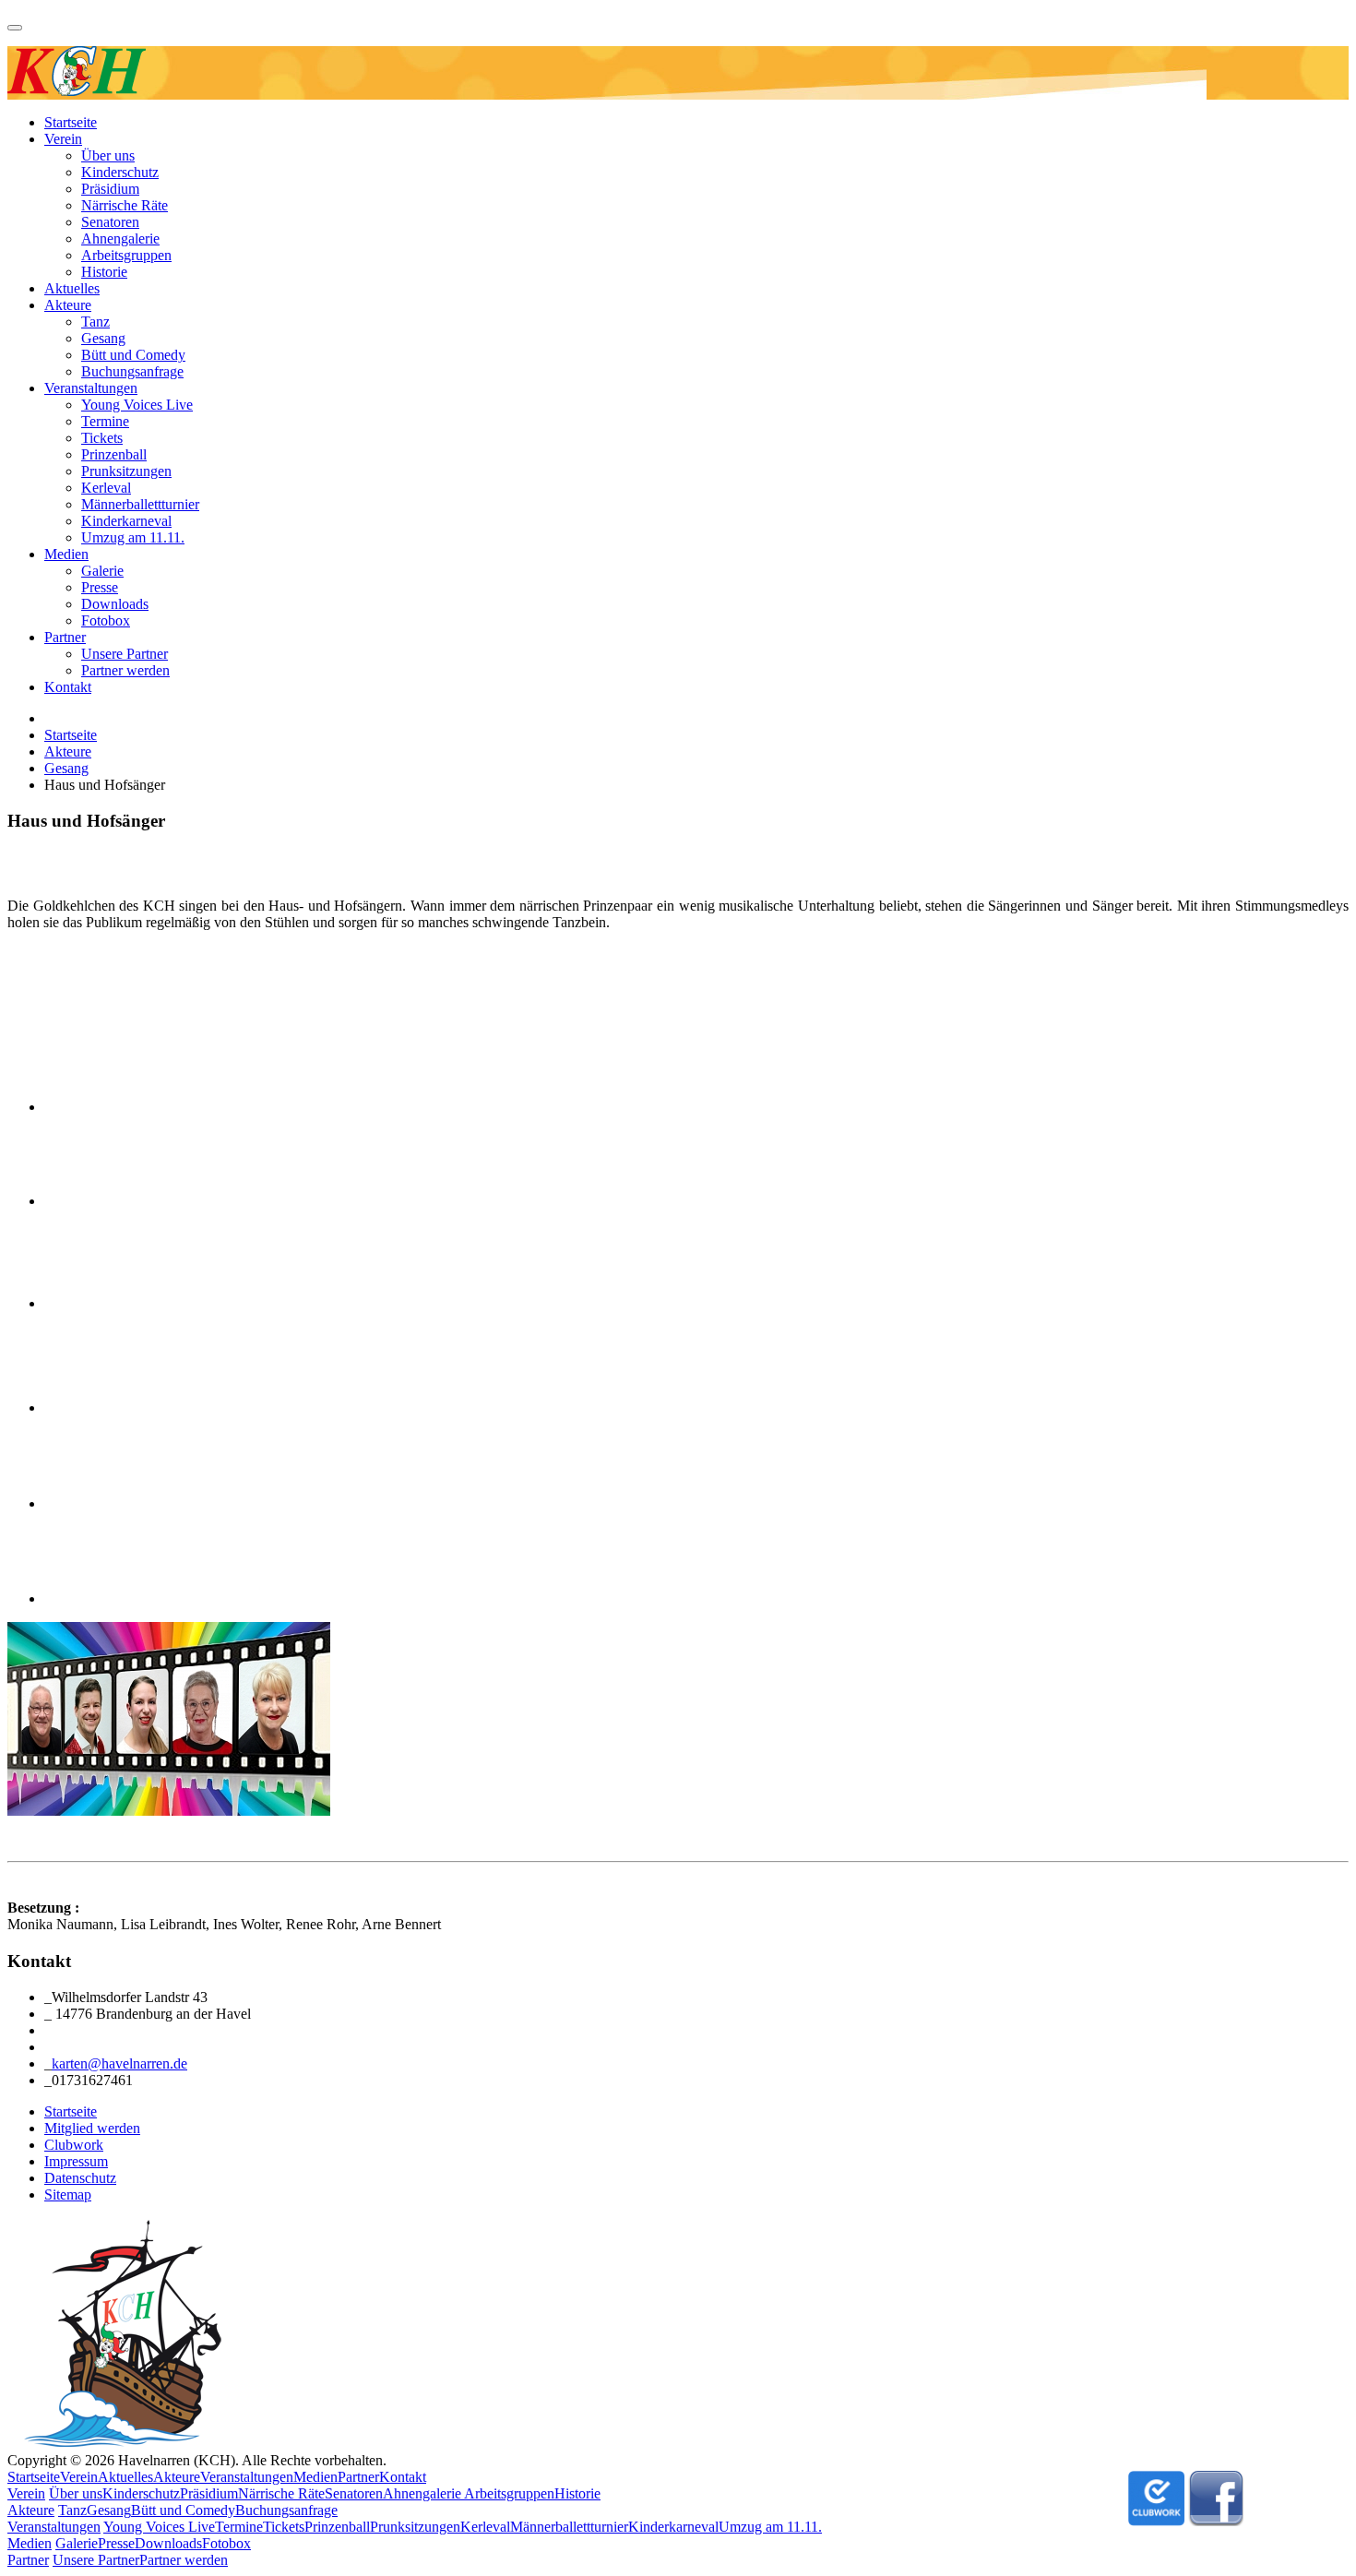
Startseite (71, 122)
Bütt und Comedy (133, 355)
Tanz (95, 322)
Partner (65, 637)
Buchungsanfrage (132, 371)
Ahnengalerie (120, 239)
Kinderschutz (120, 172)
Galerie (102, 571)
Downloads (115, 604)
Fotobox (106, 620)
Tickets (102, 438)
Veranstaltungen (91, 388)
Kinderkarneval (126, 521)
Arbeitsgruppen (126, 255)
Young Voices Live (137, 405)
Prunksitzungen (126, 471)
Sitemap (68, 2194)
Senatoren (110, 222)
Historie (104, 272)
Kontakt (68, 687)
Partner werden (125, 670)
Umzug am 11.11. (133, 537)
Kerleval (106, 488)
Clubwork (74, 2145)
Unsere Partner (125, 654)
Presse (100, 587)
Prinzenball (114, 454)
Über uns (108, 155)
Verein (63, 139)
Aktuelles (72, 288)
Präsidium (110, 189)
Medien (66, 554)
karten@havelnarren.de (119, 2063)
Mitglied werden (92, 2128)
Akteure (68, 305)
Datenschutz (80, 2178)
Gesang (103, 338)
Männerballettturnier (140, 504)
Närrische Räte (125, 205)
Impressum (76, 2161)
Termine (105, 421)
